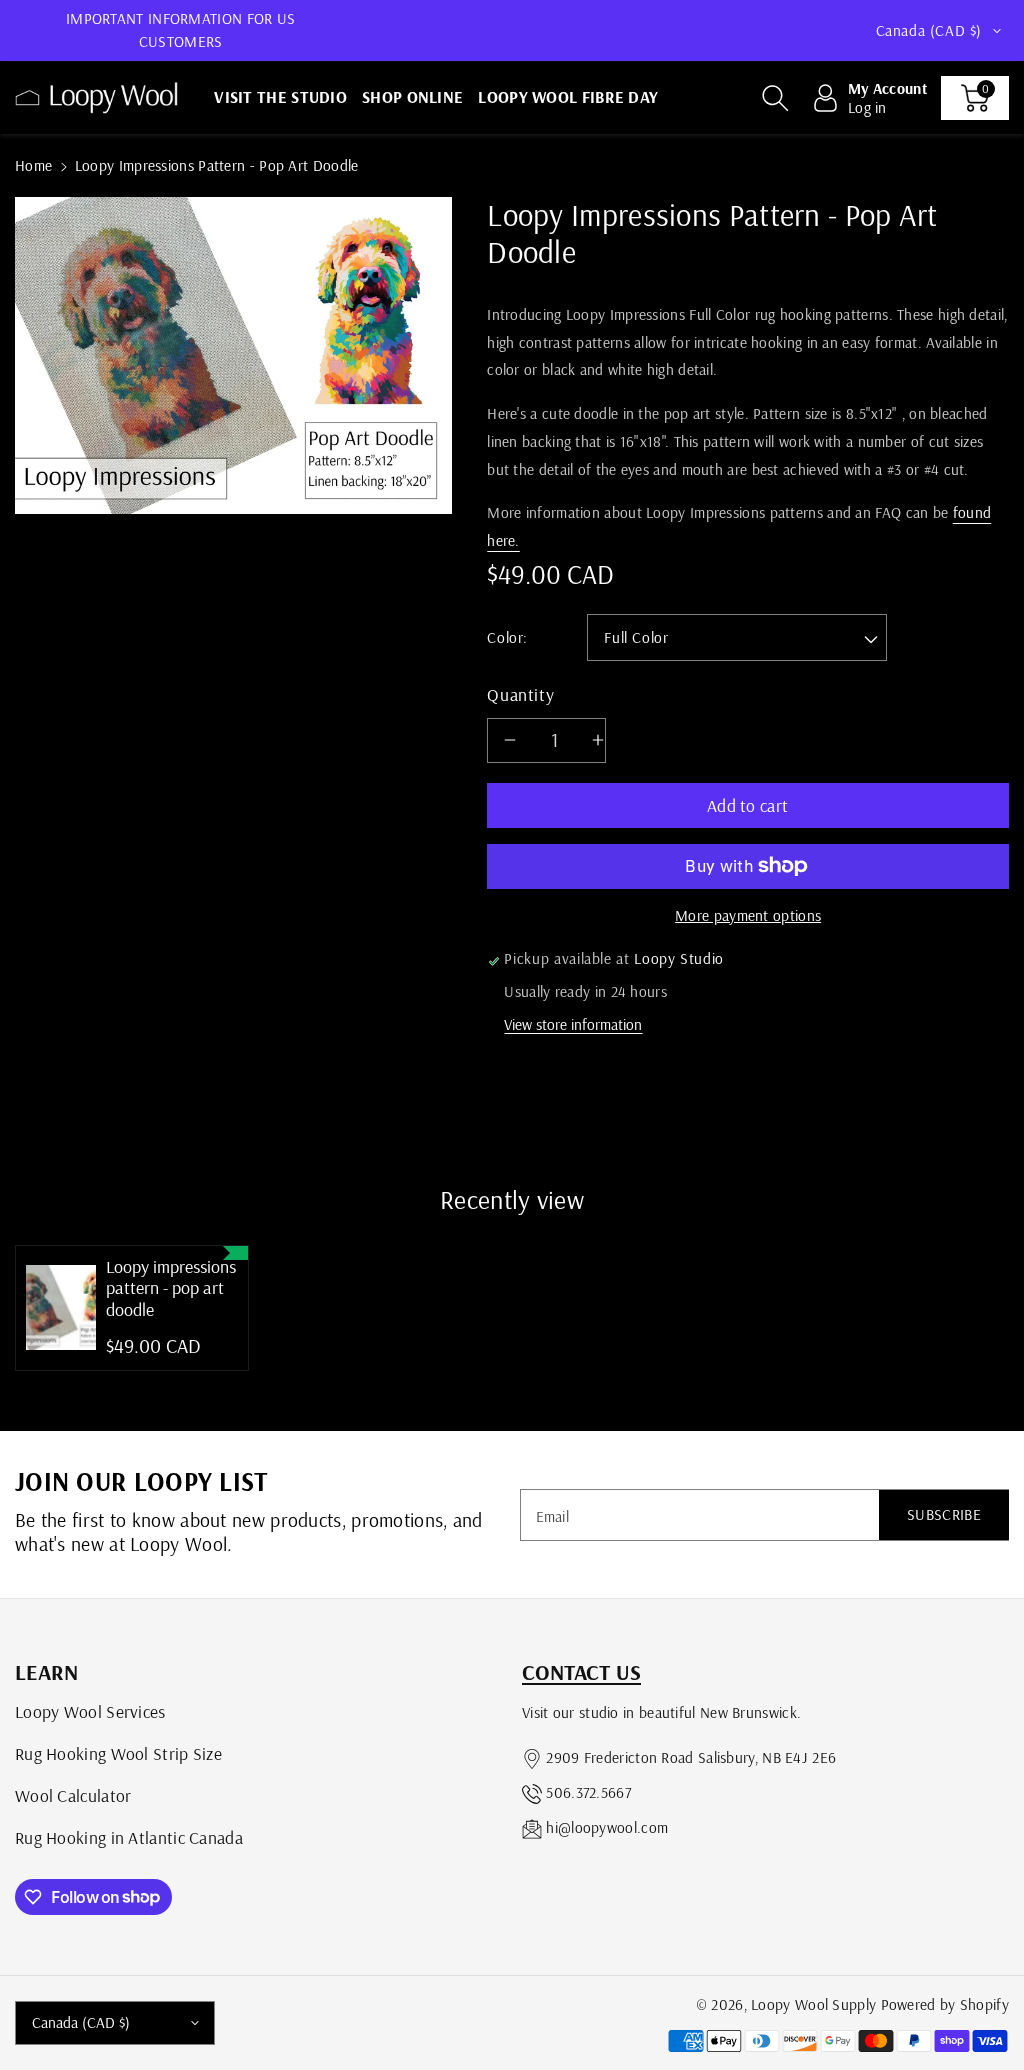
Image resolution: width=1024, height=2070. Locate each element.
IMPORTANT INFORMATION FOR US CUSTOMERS (180, 30)
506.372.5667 (588, 1792)
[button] (775, 98)
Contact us (581, 1672)
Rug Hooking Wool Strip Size (118, 1753)
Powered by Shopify (945, 2004)
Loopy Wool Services (90, 1711)
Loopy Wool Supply (813, 2004)
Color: (507, 637)
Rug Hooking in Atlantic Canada (129, 1837)
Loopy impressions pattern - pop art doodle (171, 1288)
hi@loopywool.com (607, 1827)
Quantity (520, 694)
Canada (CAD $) (81, 2022)
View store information (573, 1024)
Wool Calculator (73, 1795)
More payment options (748, 915)
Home (33, 165)
